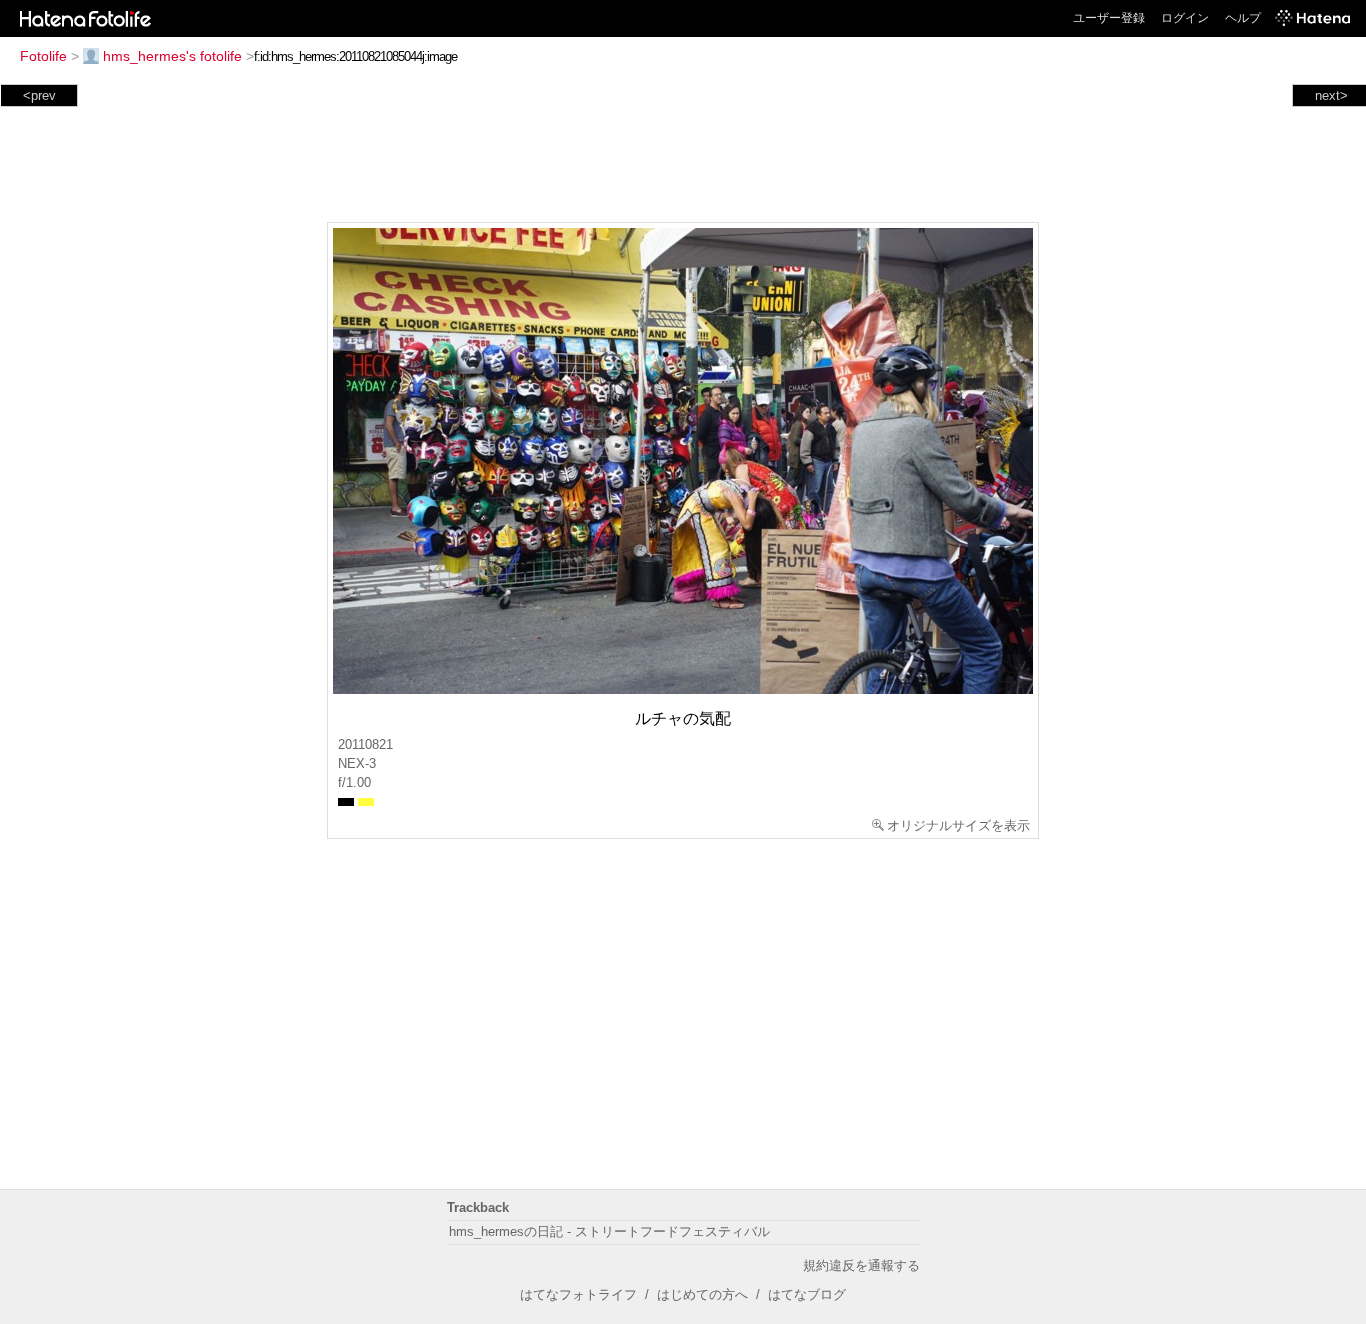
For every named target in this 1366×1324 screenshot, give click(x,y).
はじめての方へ (702, 1294)
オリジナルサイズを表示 (958, 825)
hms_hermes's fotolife (172, 56)
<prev (39, 95)
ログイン (1185, 18)
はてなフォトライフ (578, 1294)
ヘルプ (1243, 18)
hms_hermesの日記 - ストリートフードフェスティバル (609, 1231)
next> (1331, 95)
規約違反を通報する (861, 1265)
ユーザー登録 (1109, 18)
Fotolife (43, 56)
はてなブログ (807, 1294)
